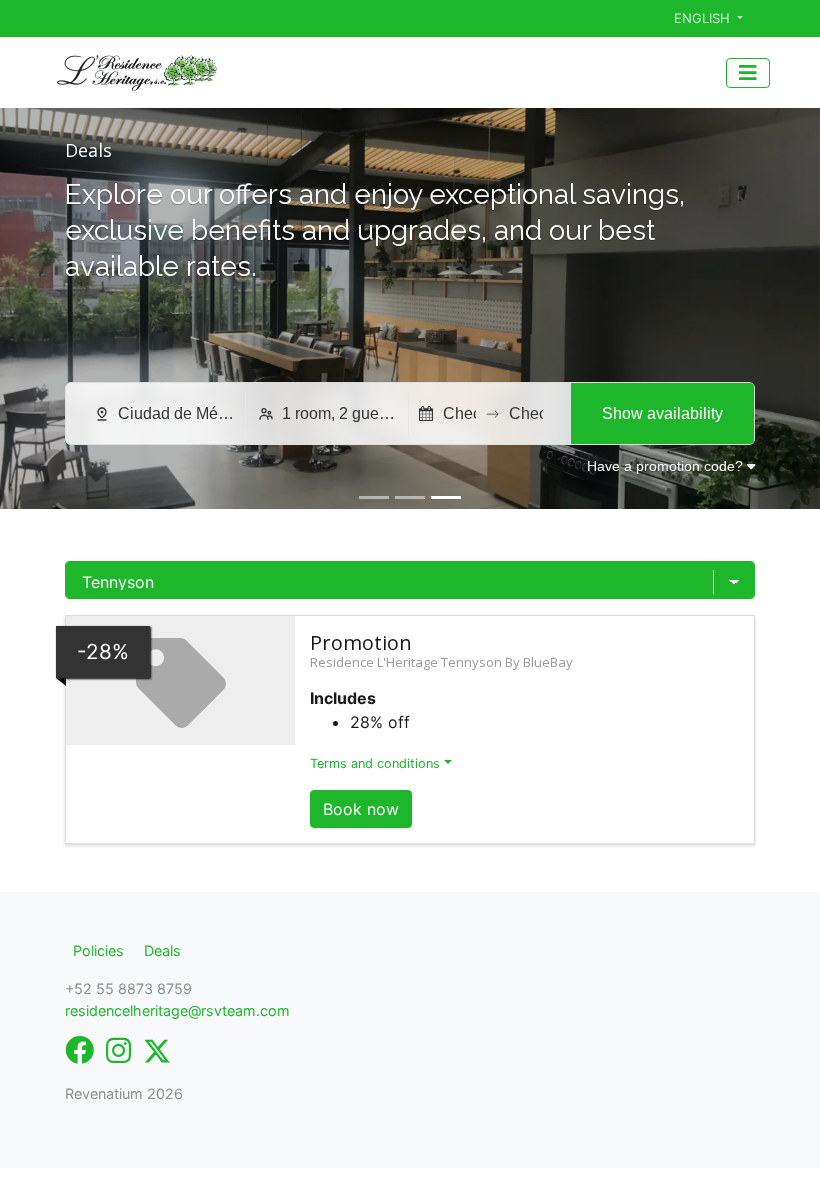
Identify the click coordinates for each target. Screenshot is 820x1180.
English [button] (704, 18)
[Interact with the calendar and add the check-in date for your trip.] (426, 413)
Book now (361, 809)
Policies (98, 950)
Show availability (662, 413)
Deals (162, 950)
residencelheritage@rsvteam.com (177, 1010)
